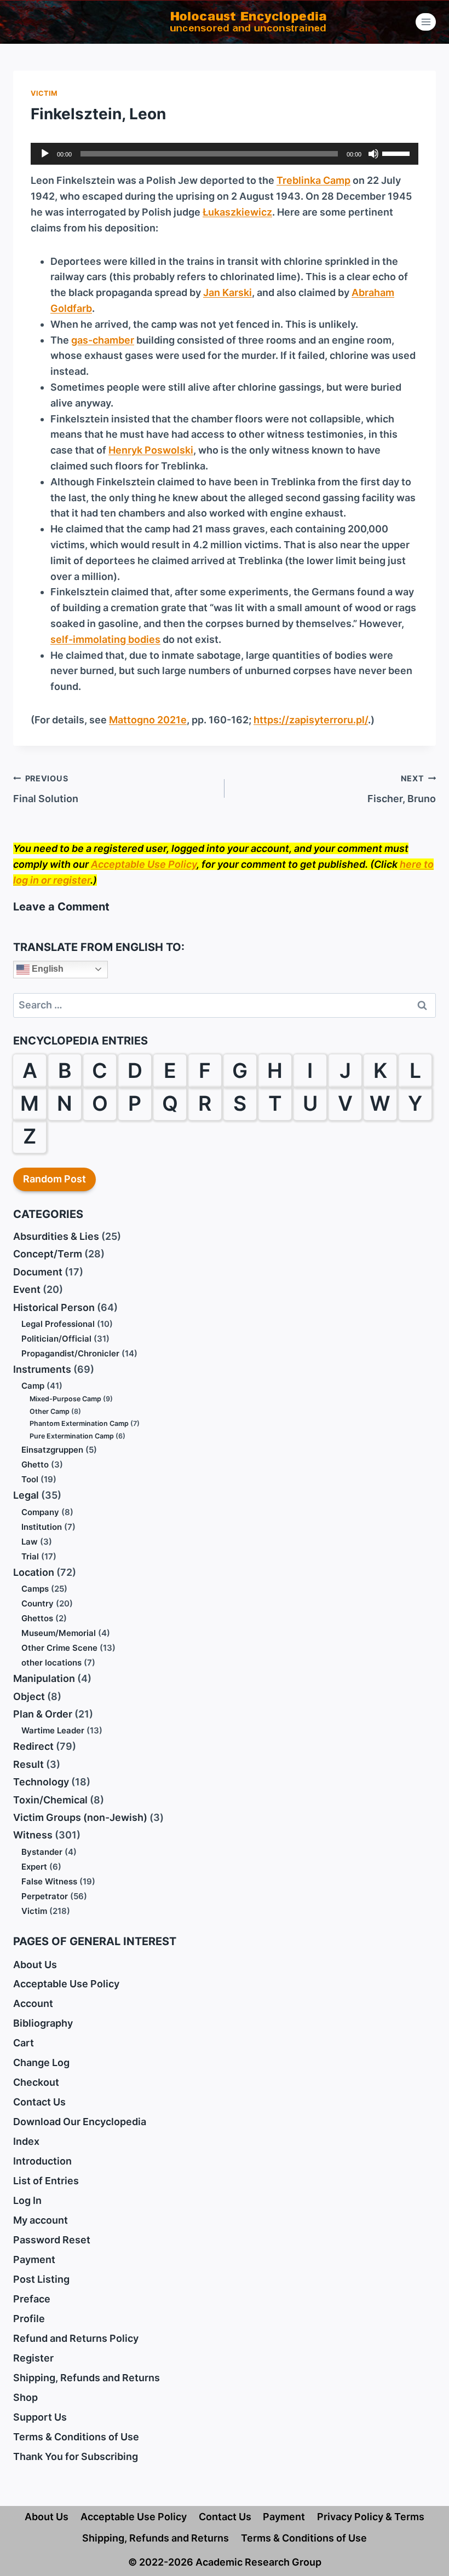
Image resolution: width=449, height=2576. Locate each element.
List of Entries (46, 2181)
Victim (44, 93)
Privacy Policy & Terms (371, 2517)
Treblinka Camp (313, 180)
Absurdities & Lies (56, 1236)
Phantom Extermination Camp (79, 1423)
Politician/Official (56, 1339)
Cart (24, 2043)
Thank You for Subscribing (76, 2456)
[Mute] (373, 154)
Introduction (42, 2161)
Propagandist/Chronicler (70, 1353)
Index (26, 2141)
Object (29, 1696)
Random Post (54, 1179)
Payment (34, 2259)
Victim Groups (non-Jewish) (80, 1817)
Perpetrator (45, 1896)
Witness (33, 1835)
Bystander (42, 1852)
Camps (35, 1589)
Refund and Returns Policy (76, 2338)
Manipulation (44, 1678)
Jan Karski (228, 292)
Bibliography (43, 2023)
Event (27, 1289)
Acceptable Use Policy (144, 864)
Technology (41, 1782)
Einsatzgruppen (52, 1450)
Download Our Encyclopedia (80, 2122)
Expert (34, 1867)
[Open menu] (426, 22)
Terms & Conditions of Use (76, 2437)
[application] (225, 154)
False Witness (49, 1881)
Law (30, 1542)
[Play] (45, 154)
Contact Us (39, 2102)
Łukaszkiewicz (237, 212)
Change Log (41, 2062)
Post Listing (41, 2279)
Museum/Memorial (59, 1633)
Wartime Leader (53, 1730)
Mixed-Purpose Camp (65, 1399)
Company (40, 1512)
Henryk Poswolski (151, 450)
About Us (35, 1965)
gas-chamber (103, 340)
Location (34, 1572)
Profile (29, 2319)
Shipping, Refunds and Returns (87, 2378)
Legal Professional (58, 1324)
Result (28, 1764)
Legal (26, 1495)
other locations (51, 1663)
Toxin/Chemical (50, 1800)
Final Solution (46, 789)
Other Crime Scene (59, 1648)
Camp (33, 1386)
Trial (30, 1556)
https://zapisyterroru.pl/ (311, 720)
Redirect (33, 1746)
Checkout (36, 2082)
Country (38, 1603)
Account (33, 2003)
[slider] (398, 153)
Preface (32, 2299)
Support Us (40, 2417)
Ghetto (35, 1464)
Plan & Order (43, 1714)
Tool (30, 1479)
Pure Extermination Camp (72, 1436)
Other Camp (50, 1411)
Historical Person (54, 1307)
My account (41, 2220)
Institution (42, 1527)
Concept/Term (48, 1254)
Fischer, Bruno (402, 789)
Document (38, 1272)
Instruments (42, 1369)
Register (33, 2358)
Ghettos (37, 1618)
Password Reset (52, 2240)
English (47, 969)
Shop (25, 2397)
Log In (27, 2200)
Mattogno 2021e (148, 720)
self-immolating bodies (105, 639)
